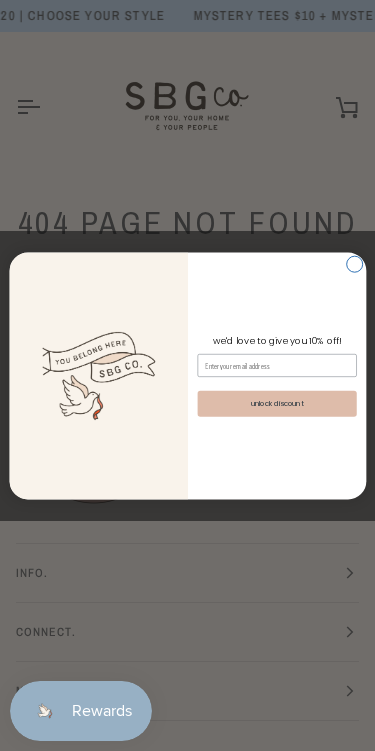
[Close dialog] (354, 264)
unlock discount (276, 403)
